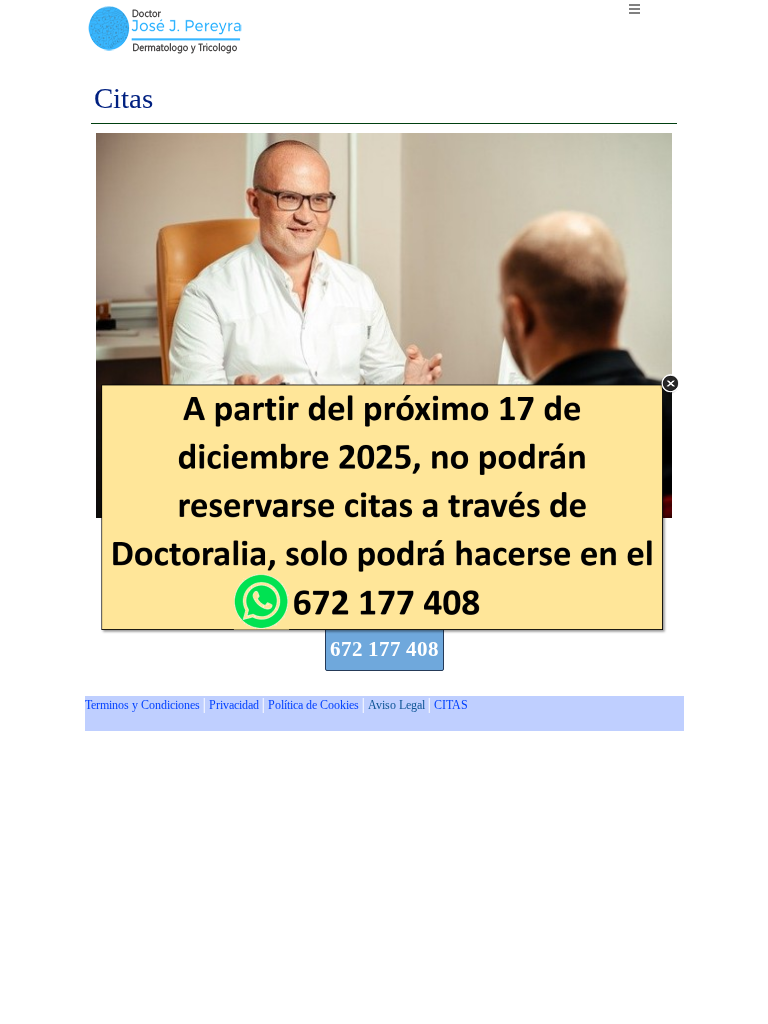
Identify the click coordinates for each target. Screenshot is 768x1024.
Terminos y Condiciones (142, 705)
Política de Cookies (313, 705)
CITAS (451, 705)
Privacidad (234, 705)
